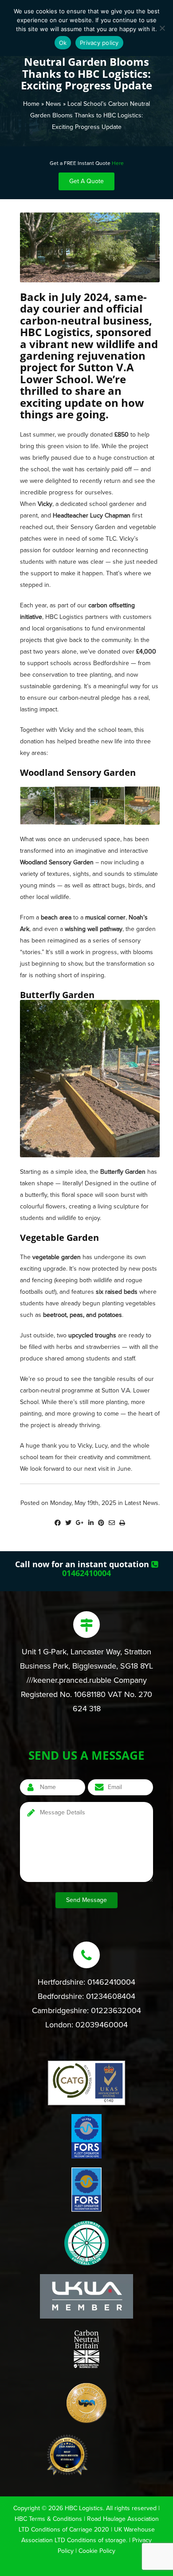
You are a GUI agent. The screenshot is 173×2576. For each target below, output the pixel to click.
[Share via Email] (112, 1523)
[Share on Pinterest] (101, 1523)
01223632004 (116, 2010)
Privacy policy (99, 43)
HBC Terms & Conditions (48, 2519)
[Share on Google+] (80, 1523)
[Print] (122, 1523)
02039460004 (102, 2025)
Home (31, 104)
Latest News (142, 1503)
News (53, 104)
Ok (63, 43)
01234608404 (111, 1996)
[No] (162, 28)
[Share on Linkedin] (91, 1523)
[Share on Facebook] (58, 1523)
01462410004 (86, 1573)
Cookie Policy (97, 2551)
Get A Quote (86, 181)
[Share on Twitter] (68, 1523)
